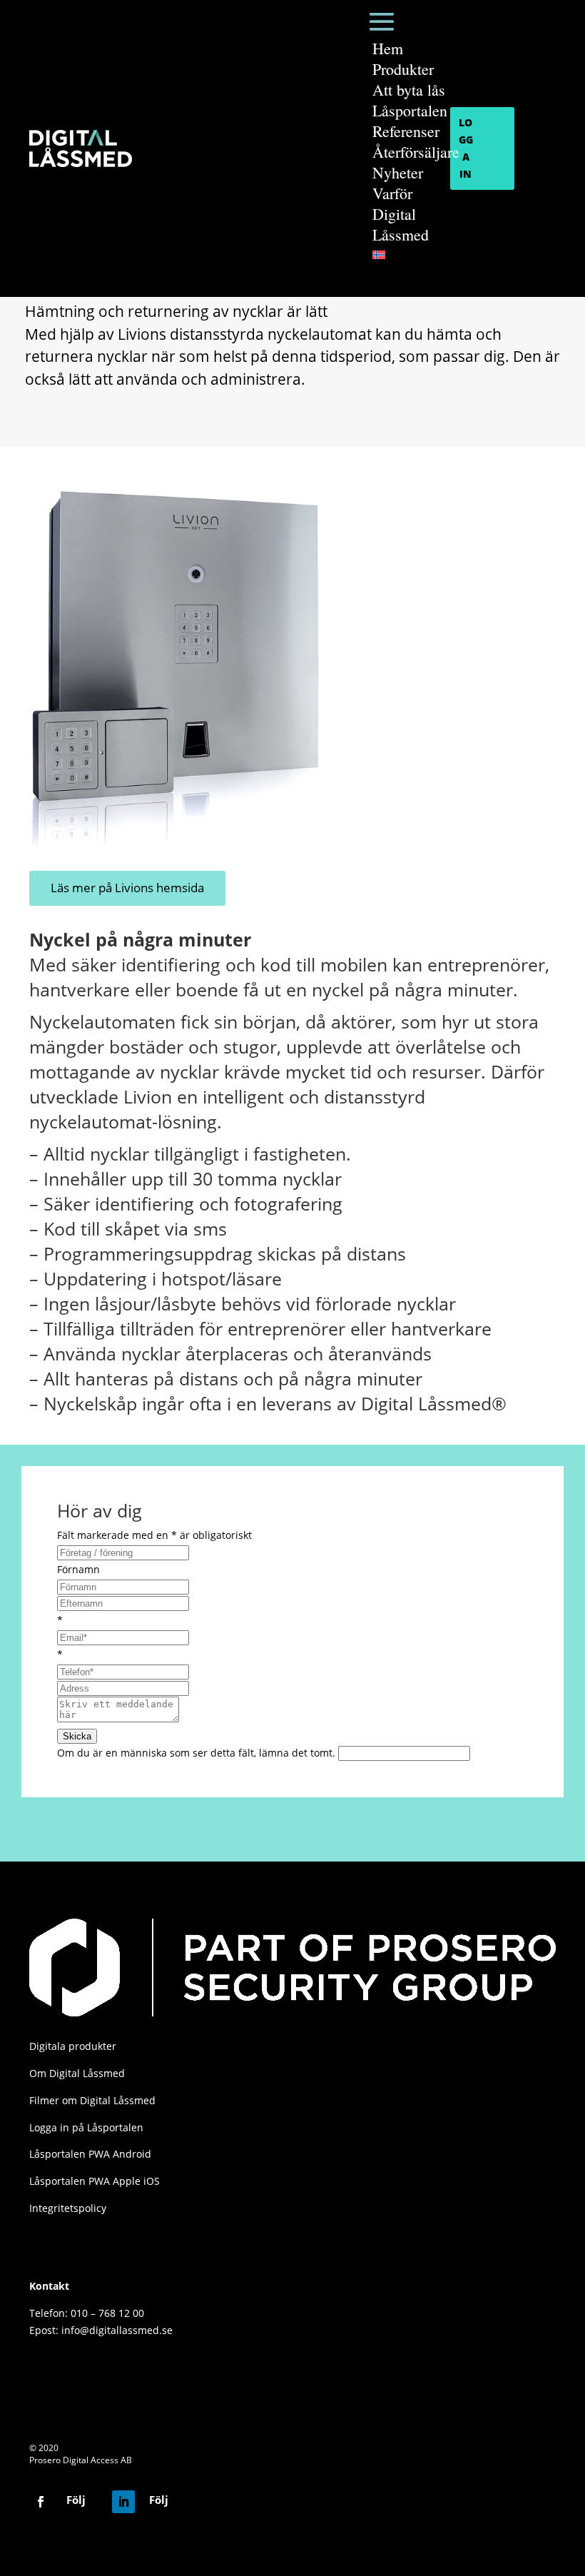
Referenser (406, 131)
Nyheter (398, 172)
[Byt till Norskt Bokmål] (416, 255)
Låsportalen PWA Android (90, 2154)
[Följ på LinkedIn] (123, 2502)
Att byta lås (409, 90)
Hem (388, 48)
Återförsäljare (416, 152)
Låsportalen (410, 110)
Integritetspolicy (68, 2208)
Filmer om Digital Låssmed (92, 2100)
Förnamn (78, 1569)
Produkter (403, 69)
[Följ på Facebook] (41, 2502)
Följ (76, 2500)
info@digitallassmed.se (117, 2330)
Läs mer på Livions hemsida (127, 888)
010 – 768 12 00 (107, 2313)
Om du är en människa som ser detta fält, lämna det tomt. (198, 1753)
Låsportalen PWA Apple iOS (95, 2181)
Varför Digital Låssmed (401, 214)
